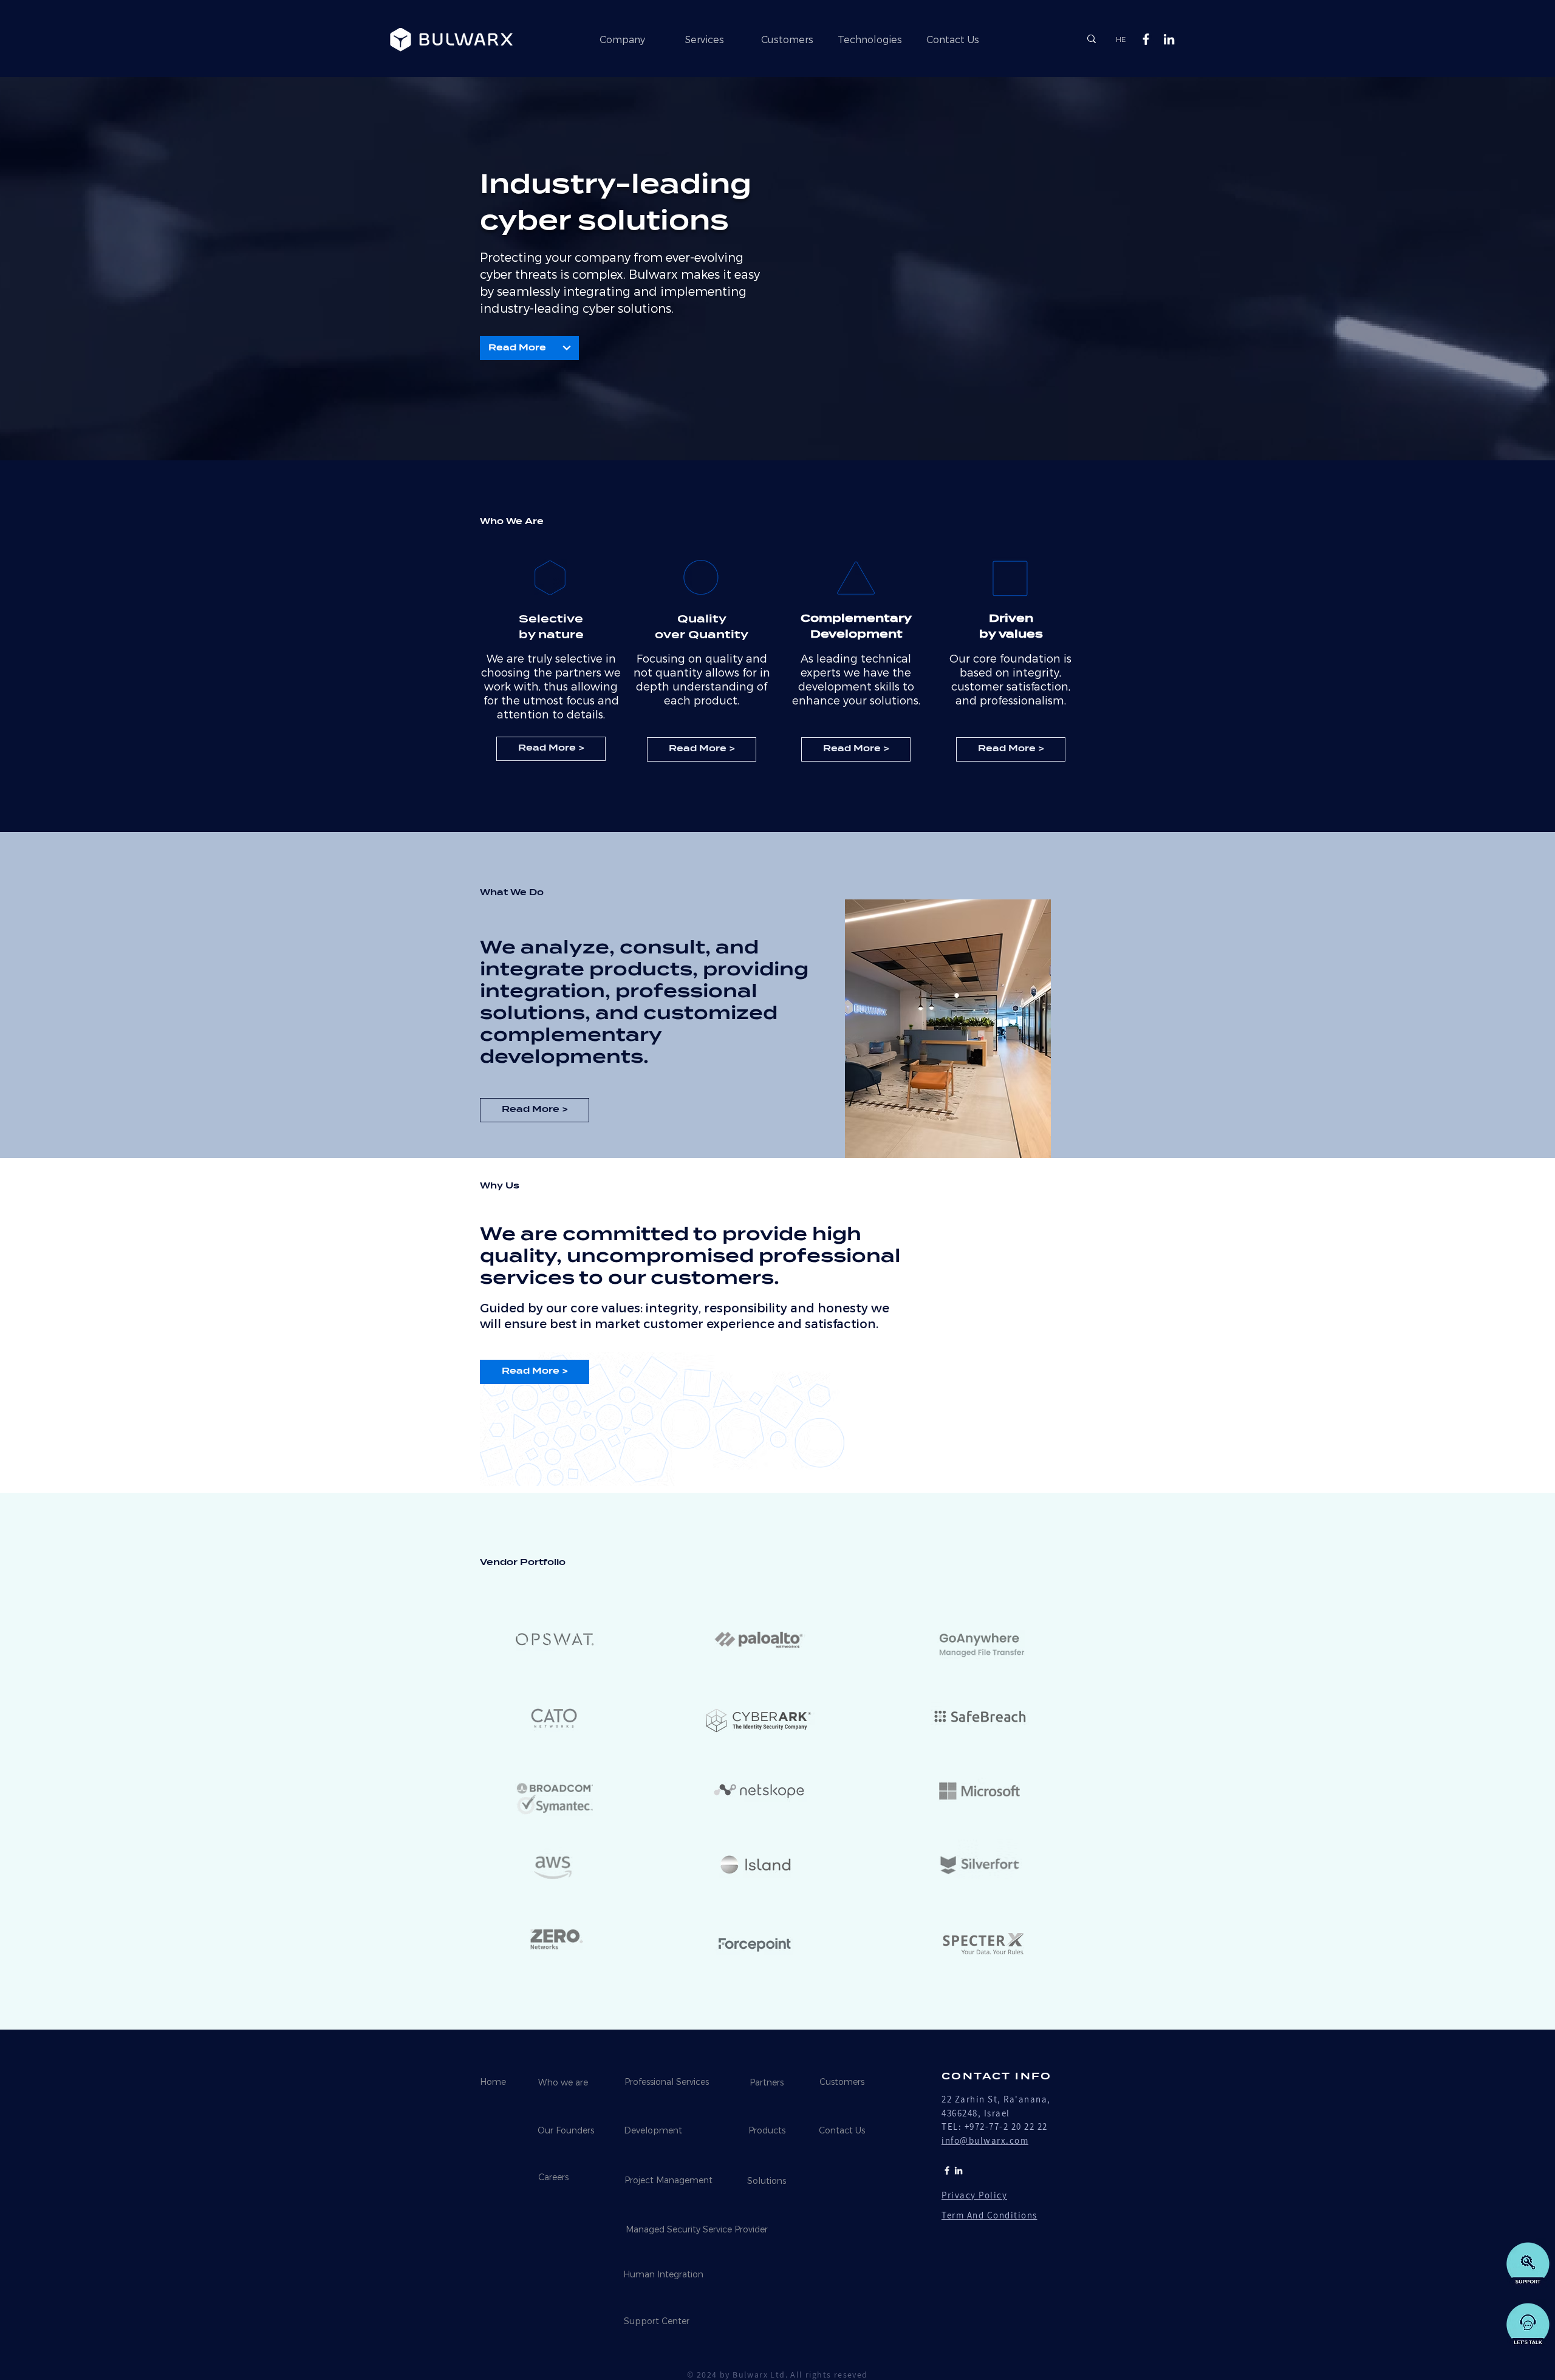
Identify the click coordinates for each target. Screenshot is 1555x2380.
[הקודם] (66, 276)
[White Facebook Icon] (1146, 39)
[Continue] (567, 348)
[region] (567, 1795)
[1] (777, 367)
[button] (1526, 2324)
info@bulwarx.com (985, 2140)
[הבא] (1489, 276)
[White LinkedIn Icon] (1169, 39)
